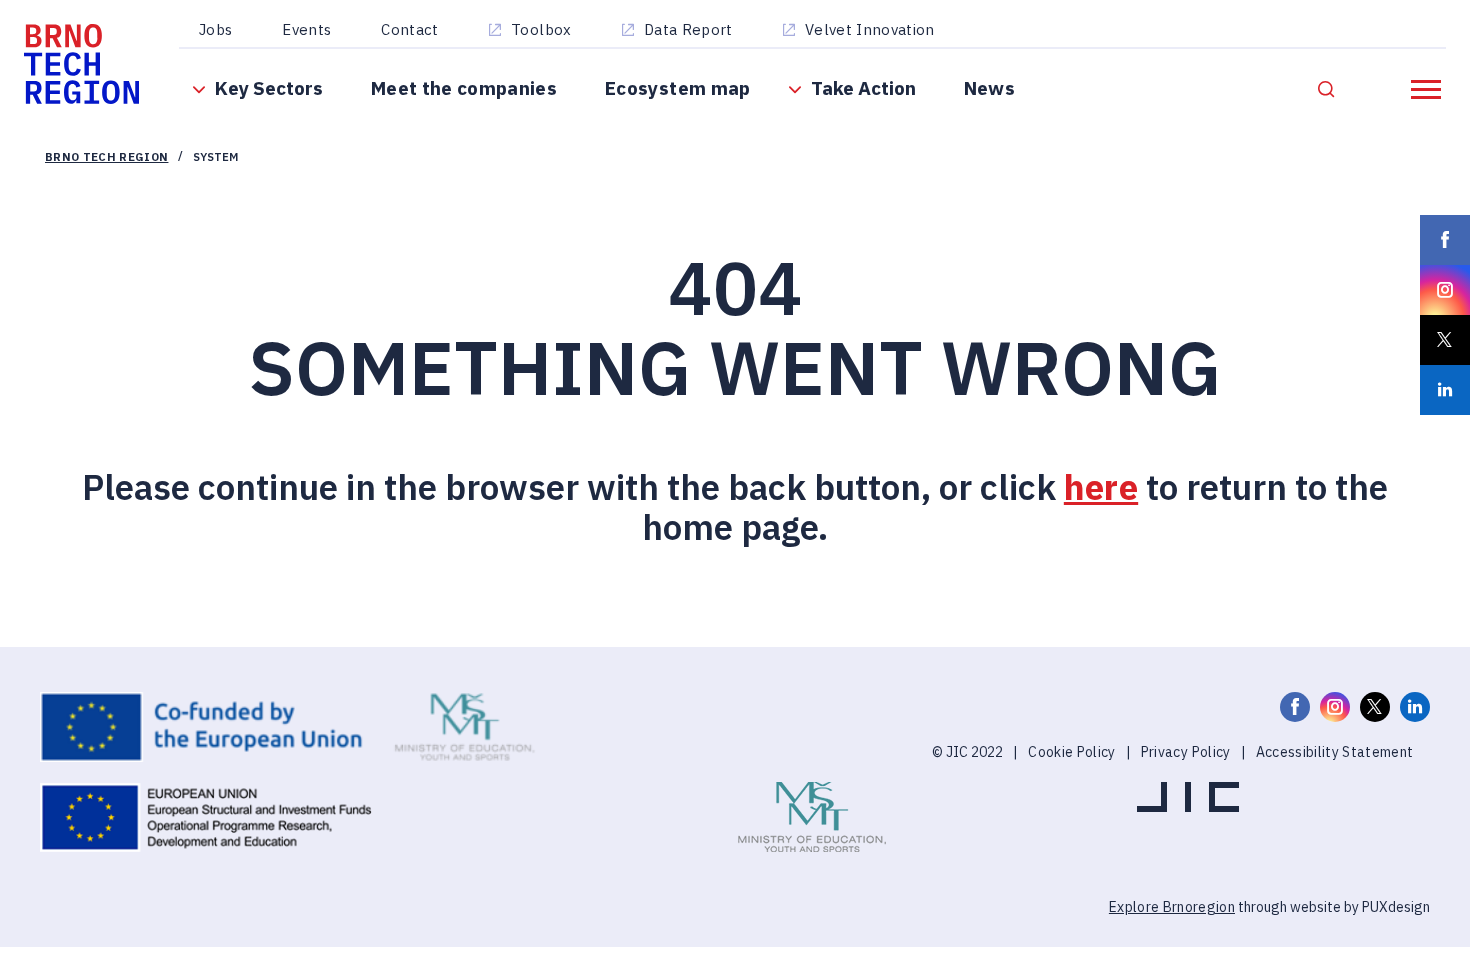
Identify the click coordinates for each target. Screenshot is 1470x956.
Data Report (694, 32)
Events (312, 32)
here (1101, 517)
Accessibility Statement (1335, 782)
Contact (415, 32)
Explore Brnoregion (1172, 937)
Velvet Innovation (876, 32)
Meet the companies (473, 100)
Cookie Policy (1071, 782)
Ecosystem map (688, 100)
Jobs (221, 32)
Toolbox (547, 32)
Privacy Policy (1186, 782)
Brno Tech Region (115, 184)
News (1004, 100)
